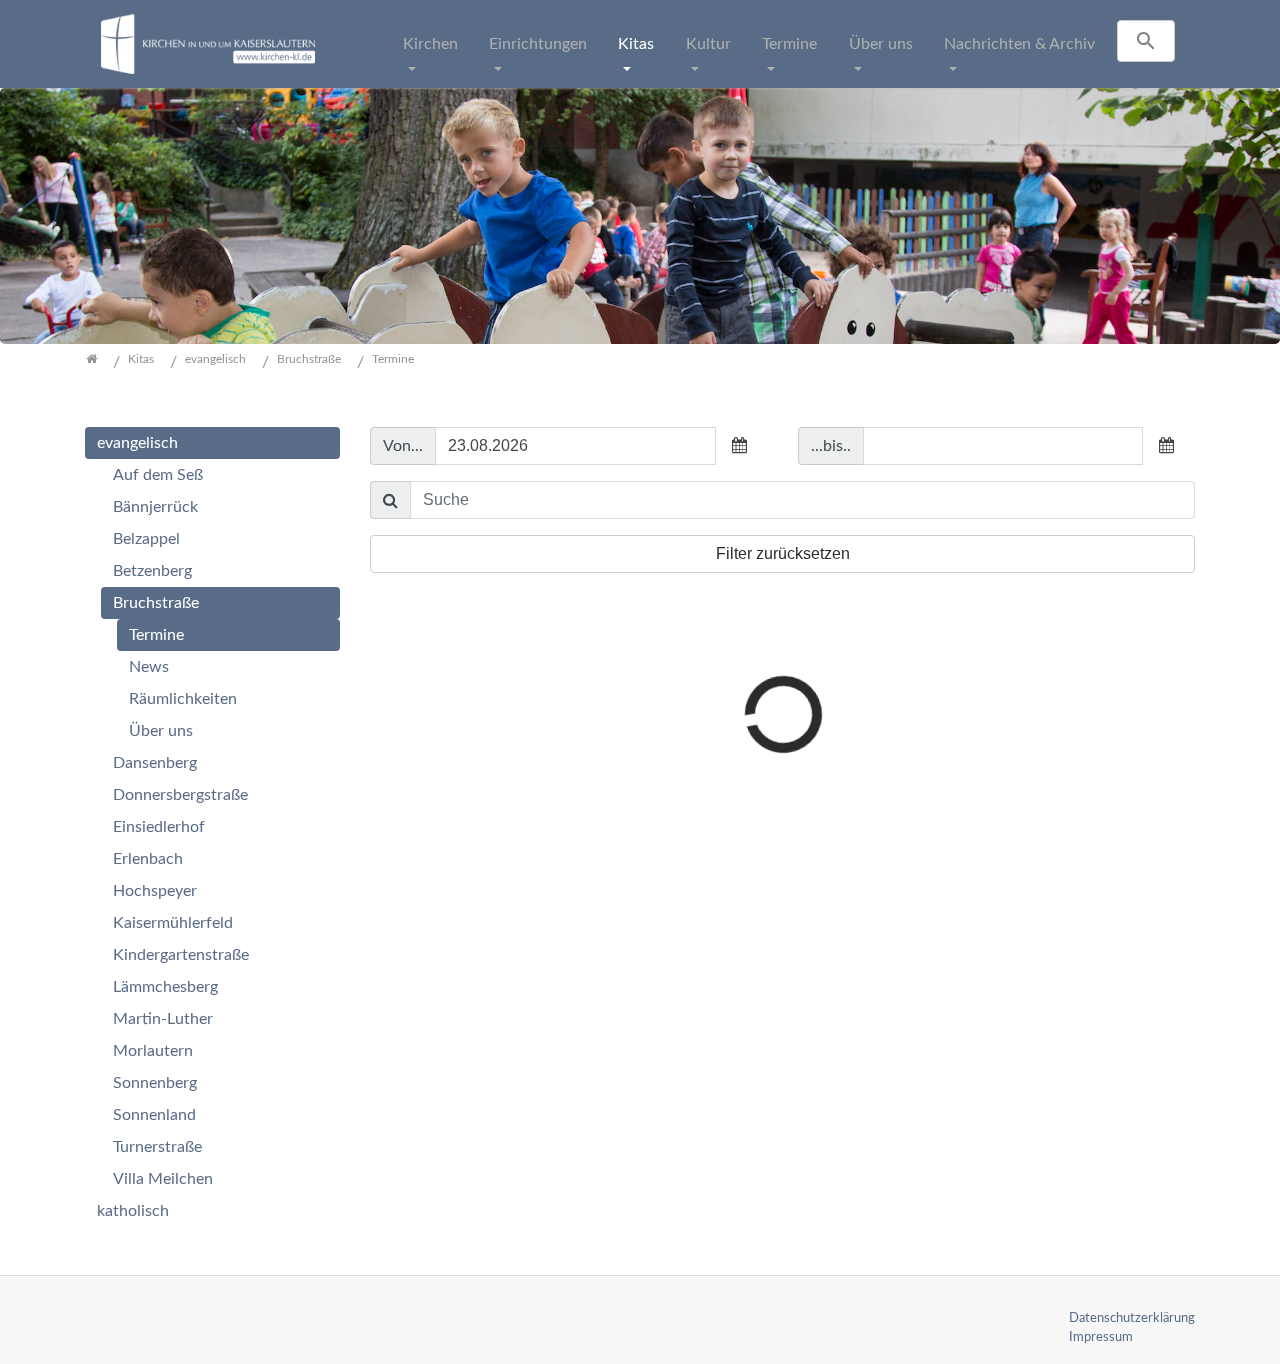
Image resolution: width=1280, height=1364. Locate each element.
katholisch (133, 1211)
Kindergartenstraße (181, 955)
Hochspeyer (155, 891)
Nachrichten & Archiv (1019, 44)
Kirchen (430, 44)
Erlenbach (148, 859)
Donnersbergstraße (180, 795)
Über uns (881, 44)
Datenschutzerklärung (1132, 1318)
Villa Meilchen (163, 1179)
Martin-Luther (163, 1019)
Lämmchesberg (165, 987)
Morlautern (153, 1051)
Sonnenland (154, 1115)
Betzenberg (152, 571)
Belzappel (146, 539)
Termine (789, 44)
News (149, 667)
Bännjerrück (155, 507)
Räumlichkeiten (183, 699)
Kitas (636, 44)
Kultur (708, 44)
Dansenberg (155, 763)
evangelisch (137, 443)
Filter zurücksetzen (783, 553)
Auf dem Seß (158, 475)
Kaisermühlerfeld (173, 923)
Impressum (1101, 1337)
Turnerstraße (157, 1147)
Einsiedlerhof (159, 827)
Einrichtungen (538, 44)
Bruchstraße (156, 603)
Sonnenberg (155, 1083)
